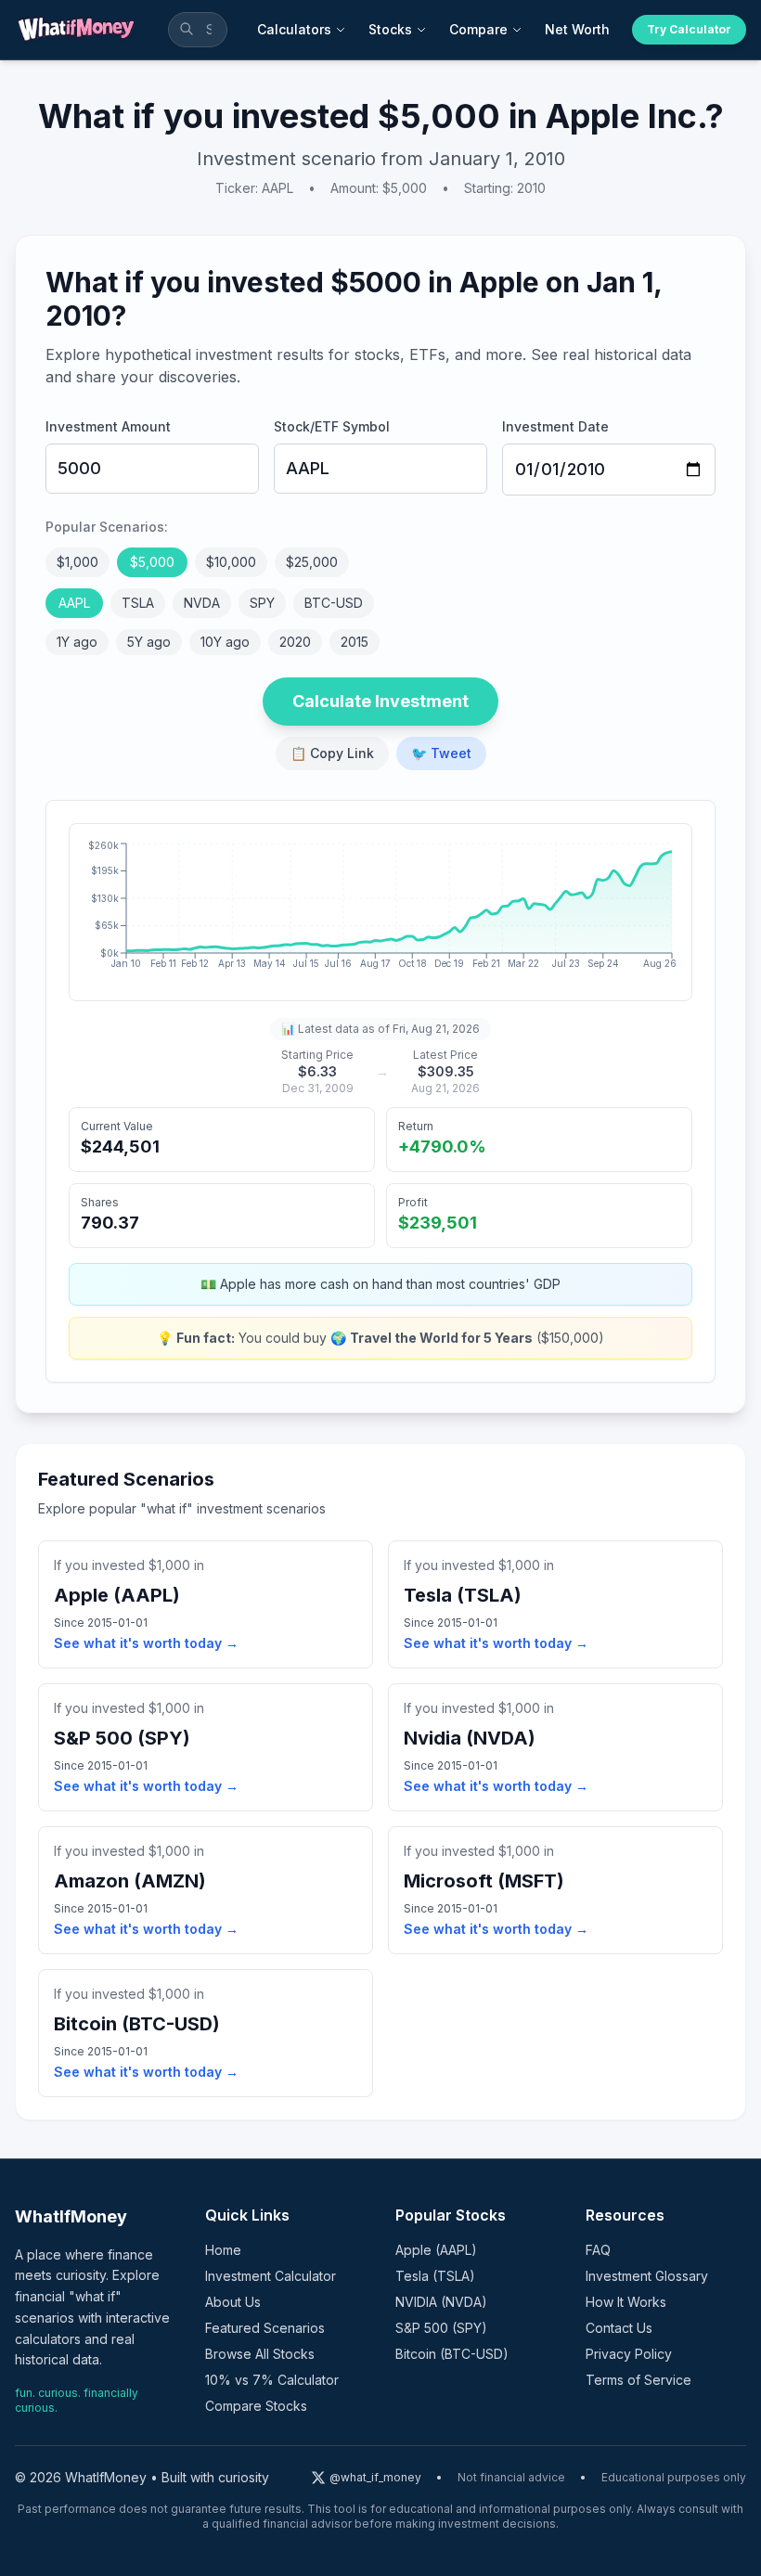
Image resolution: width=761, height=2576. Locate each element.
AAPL (74, 603)
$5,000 (152, 562)
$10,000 (231, 562)
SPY (262, 603)
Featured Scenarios (265, 2328)
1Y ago (77, 642)
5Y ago (149, 642)
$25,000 (312, 562)
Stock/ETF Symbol (332, 426)
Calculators (294, 29)
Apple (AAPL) (436, 2250)
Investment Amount (108, 426)
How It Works (626, 2302)
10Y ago (225, 642)
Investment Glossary (647, 2276)
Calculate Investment (380, 701)
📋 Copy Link (332, 753)
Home (223, 2250)
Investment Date (555, 426)
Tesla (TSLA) (435, 2276)
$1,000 (77, 562)
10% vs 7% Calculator (272, 2380)
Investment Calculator (271, 2276)
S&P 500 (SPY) (441, 2328)
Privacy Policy (629, 2354)
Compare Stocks (256, 2406)
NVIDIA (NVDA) (441, 2302)
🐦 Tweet (441, 753)
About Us (233, 2302)
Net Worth (577, 29)
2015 (355, 642)
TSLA (138, 603)
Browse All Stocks (260, 2354)
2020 (295, 642)
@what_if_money (375, 2477)
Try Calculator (689, 29)
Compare (478, 29)
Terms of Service (638, 2380)
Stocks (390, 29)
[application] (380, 912)
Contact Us (619, 2328)
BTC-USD (334, 603)
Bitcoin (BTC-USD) (452, 2354)
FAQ (598, 2250)
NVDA (202, 603)
